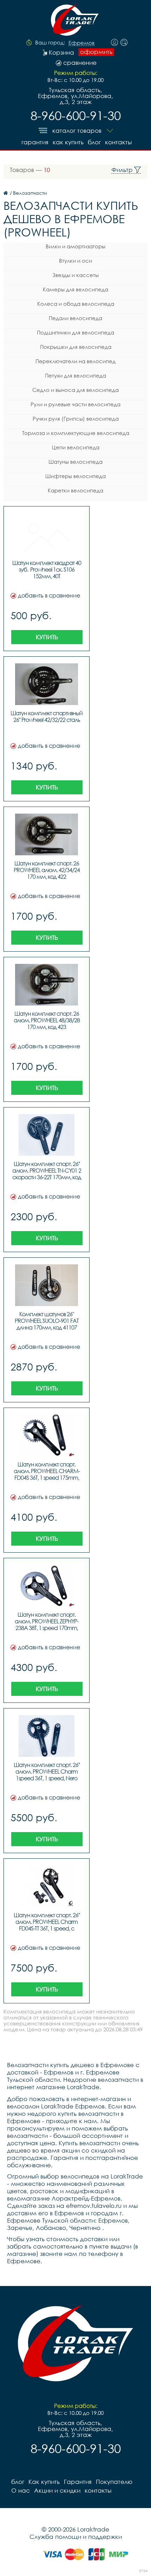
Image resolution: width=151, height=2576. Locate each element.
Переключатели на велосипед (75, 361)
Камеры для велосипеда (75, 289)
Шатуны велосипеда (75, 462)
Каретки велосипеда (75, 490)
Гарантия (35, 142)
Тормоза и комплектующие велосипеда (76, 433)
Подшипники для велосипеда (75, 332)
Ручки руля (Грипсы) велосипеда (76, 419)
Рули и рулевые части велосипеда (75, 404)
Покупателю (114, 2482)
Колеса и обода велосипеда (76, 304)
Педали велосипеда (75, 318)
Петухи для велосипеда (75, 375)
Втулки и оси (75, 261)
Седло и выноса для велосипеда (75, 390)
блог (94, 142)
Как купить (68, 142)
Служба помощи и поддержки (76, 2537)
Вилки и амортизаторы (75, 246)
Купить (47, 637)
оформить (96, 52)
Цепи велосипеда (76, 447)
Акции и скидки (57, 2490)
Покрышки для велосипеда (76, 347)
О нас (21, 2490)
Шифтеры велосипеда (75, 476)
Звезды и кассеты (75, 275)
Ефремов (81, 43)
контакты (118, 142)
